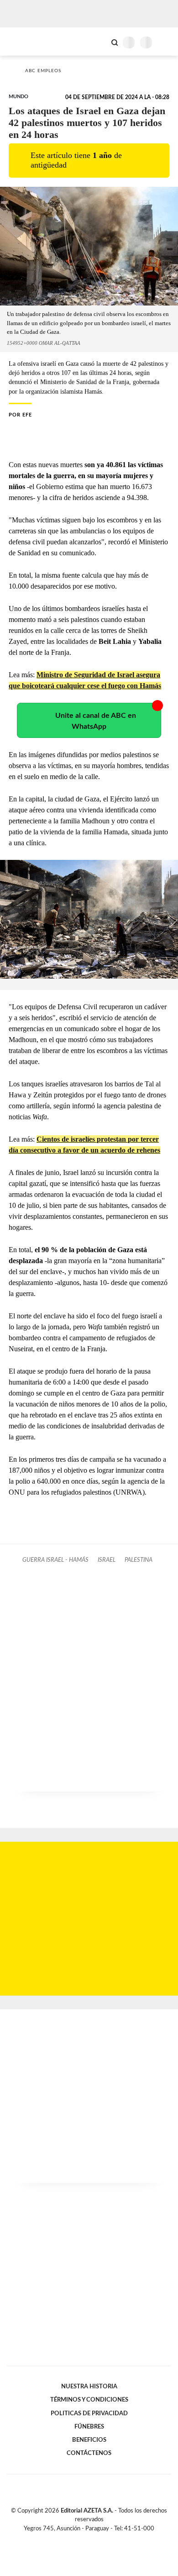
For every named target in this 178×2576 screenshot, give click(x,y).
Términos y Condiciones (89, 2400)
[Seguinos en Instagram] (105, 2539)
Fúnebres (89, 2427)
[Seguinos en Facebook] (76, 2539)
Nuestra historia (89, 2386)
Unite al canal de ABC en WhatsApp (96, 721)
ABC (24, 41)
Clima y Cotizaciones (99, 42)
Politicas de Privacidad (89, 2413)
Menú (165, 42)
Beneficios (89, 2440)
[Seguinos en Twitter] (85, 2539)
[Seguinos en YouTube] (95, 2539)
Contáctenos (89, 2453)
